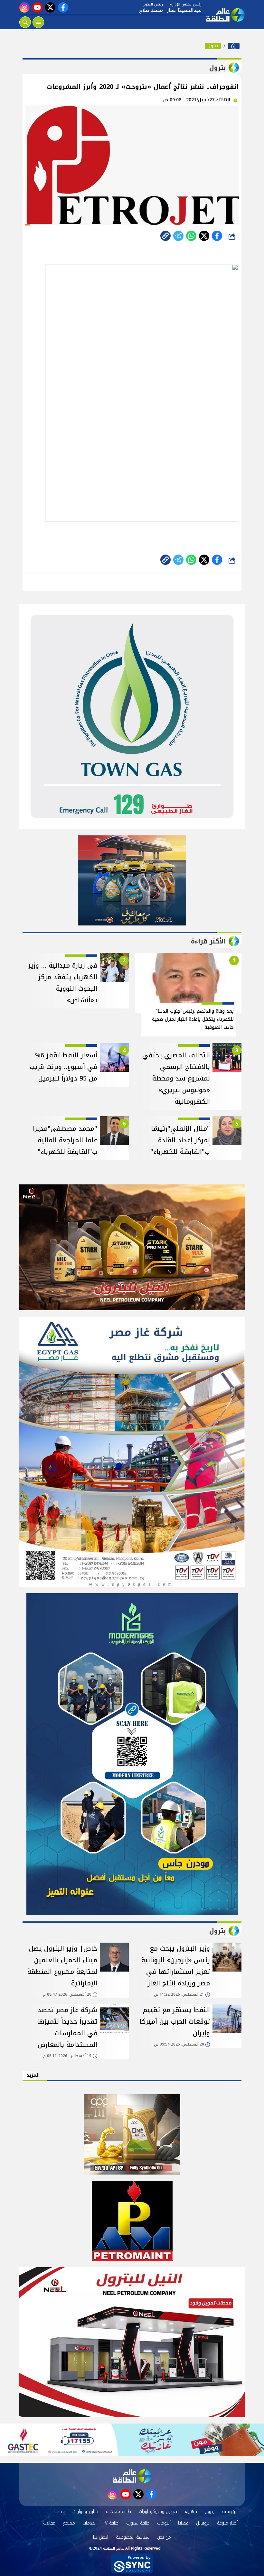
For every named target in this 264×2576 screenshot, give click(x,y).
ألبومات (164, 2523)
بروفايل (203, 2523)
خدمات (89, 2523)
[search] (25, 22)
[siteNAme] (225, 15)
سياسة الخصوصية (133, 2537)
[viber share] (178, 236)
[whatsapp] (165, 236)
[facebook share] (217, 236)
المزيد (33, 2075)
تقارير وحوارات (86, 2512)
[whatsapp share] (191, 236)
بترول (213, 46)
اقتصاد (60, 2512)
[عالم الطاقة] (234, 46)
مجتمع (69, 2523)
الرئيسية (230, 2512)
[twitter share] (204, 236)
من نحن (164, 2537)
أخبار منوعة (227, 2523)
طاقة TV (111, 2523)
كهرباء (191, 2512)
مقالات (49, 2523)
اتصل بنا (101, 2537)
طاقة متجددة (118, 2512)
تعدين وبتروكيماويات (158, 2512)
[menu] (38, 22)
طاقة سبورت (138, 2523)
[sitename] (132, 2476)
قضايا (183, 2523)
